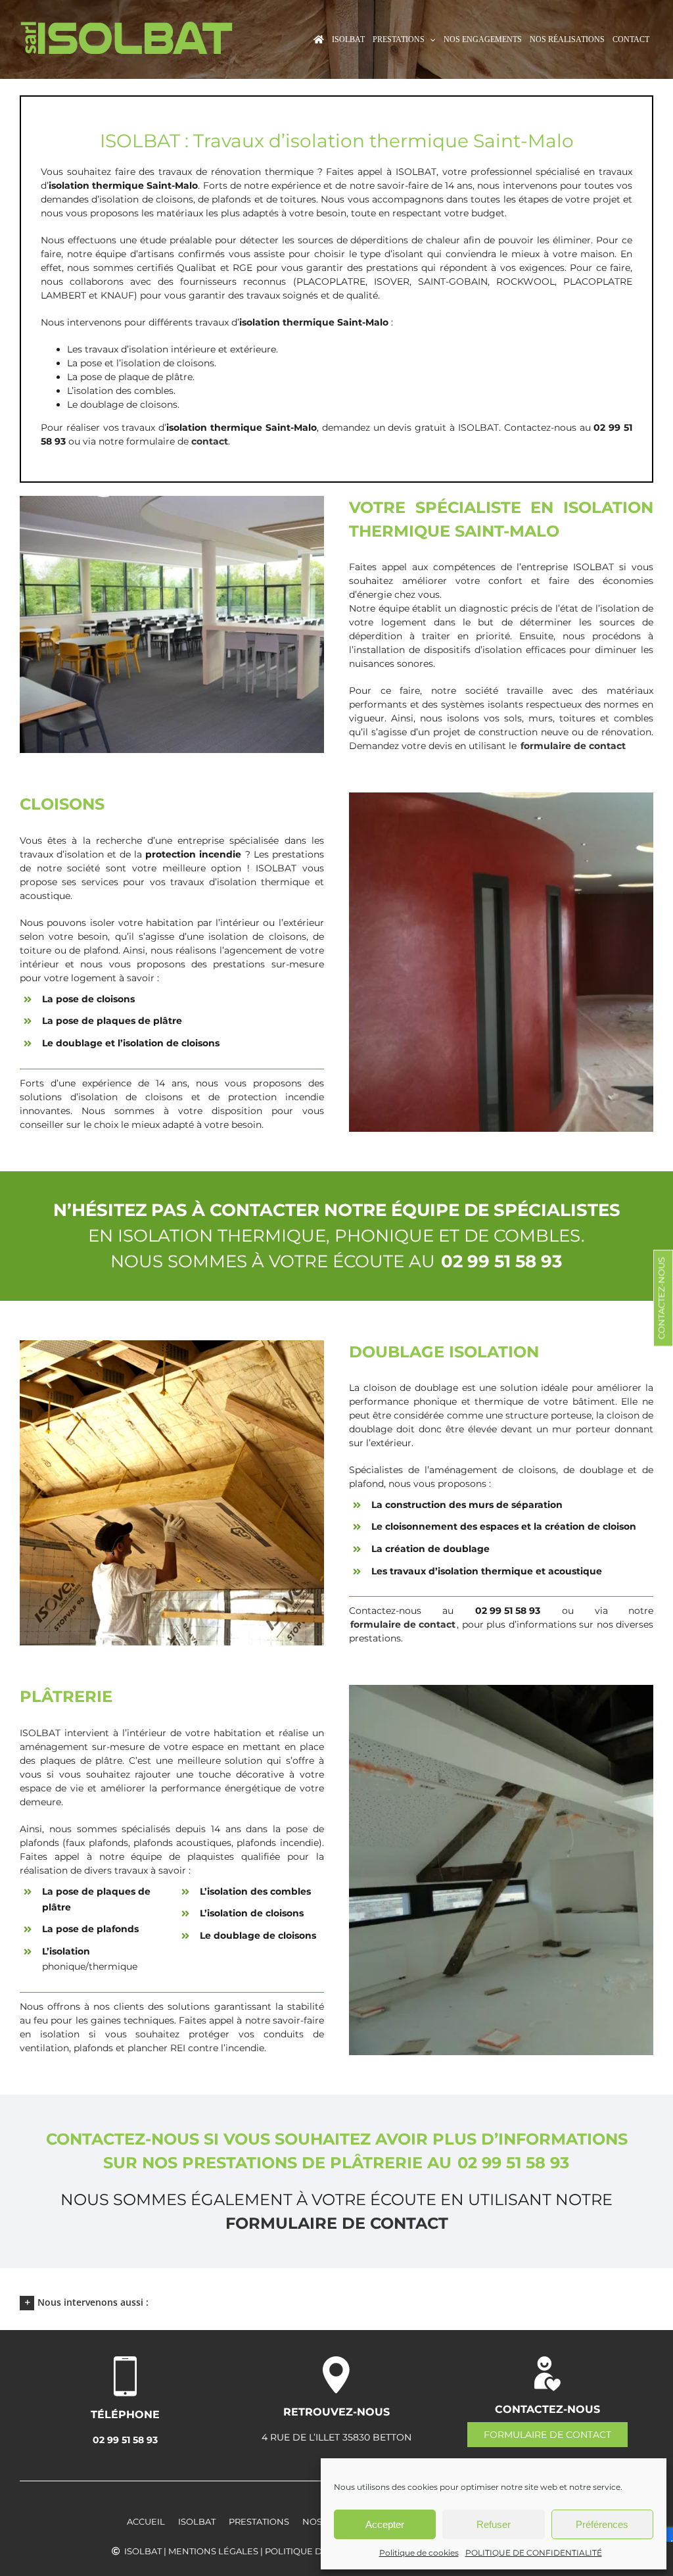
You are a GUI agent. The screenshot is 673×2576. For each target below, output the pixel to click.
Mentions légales (213, 2551)
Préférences (602, 2524)
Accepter (385, 2524)
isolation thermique (287, 322)
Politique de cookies (419, 2553)
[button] (336, 2302)
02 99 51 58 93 (125, 2440)
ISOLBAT (197, 2521)
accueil (146, 2521)
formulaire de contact (337, 2223)
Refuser (494, 2524)
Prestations (259, 2521)
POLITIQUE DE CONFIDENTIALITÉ (534, 2553)
